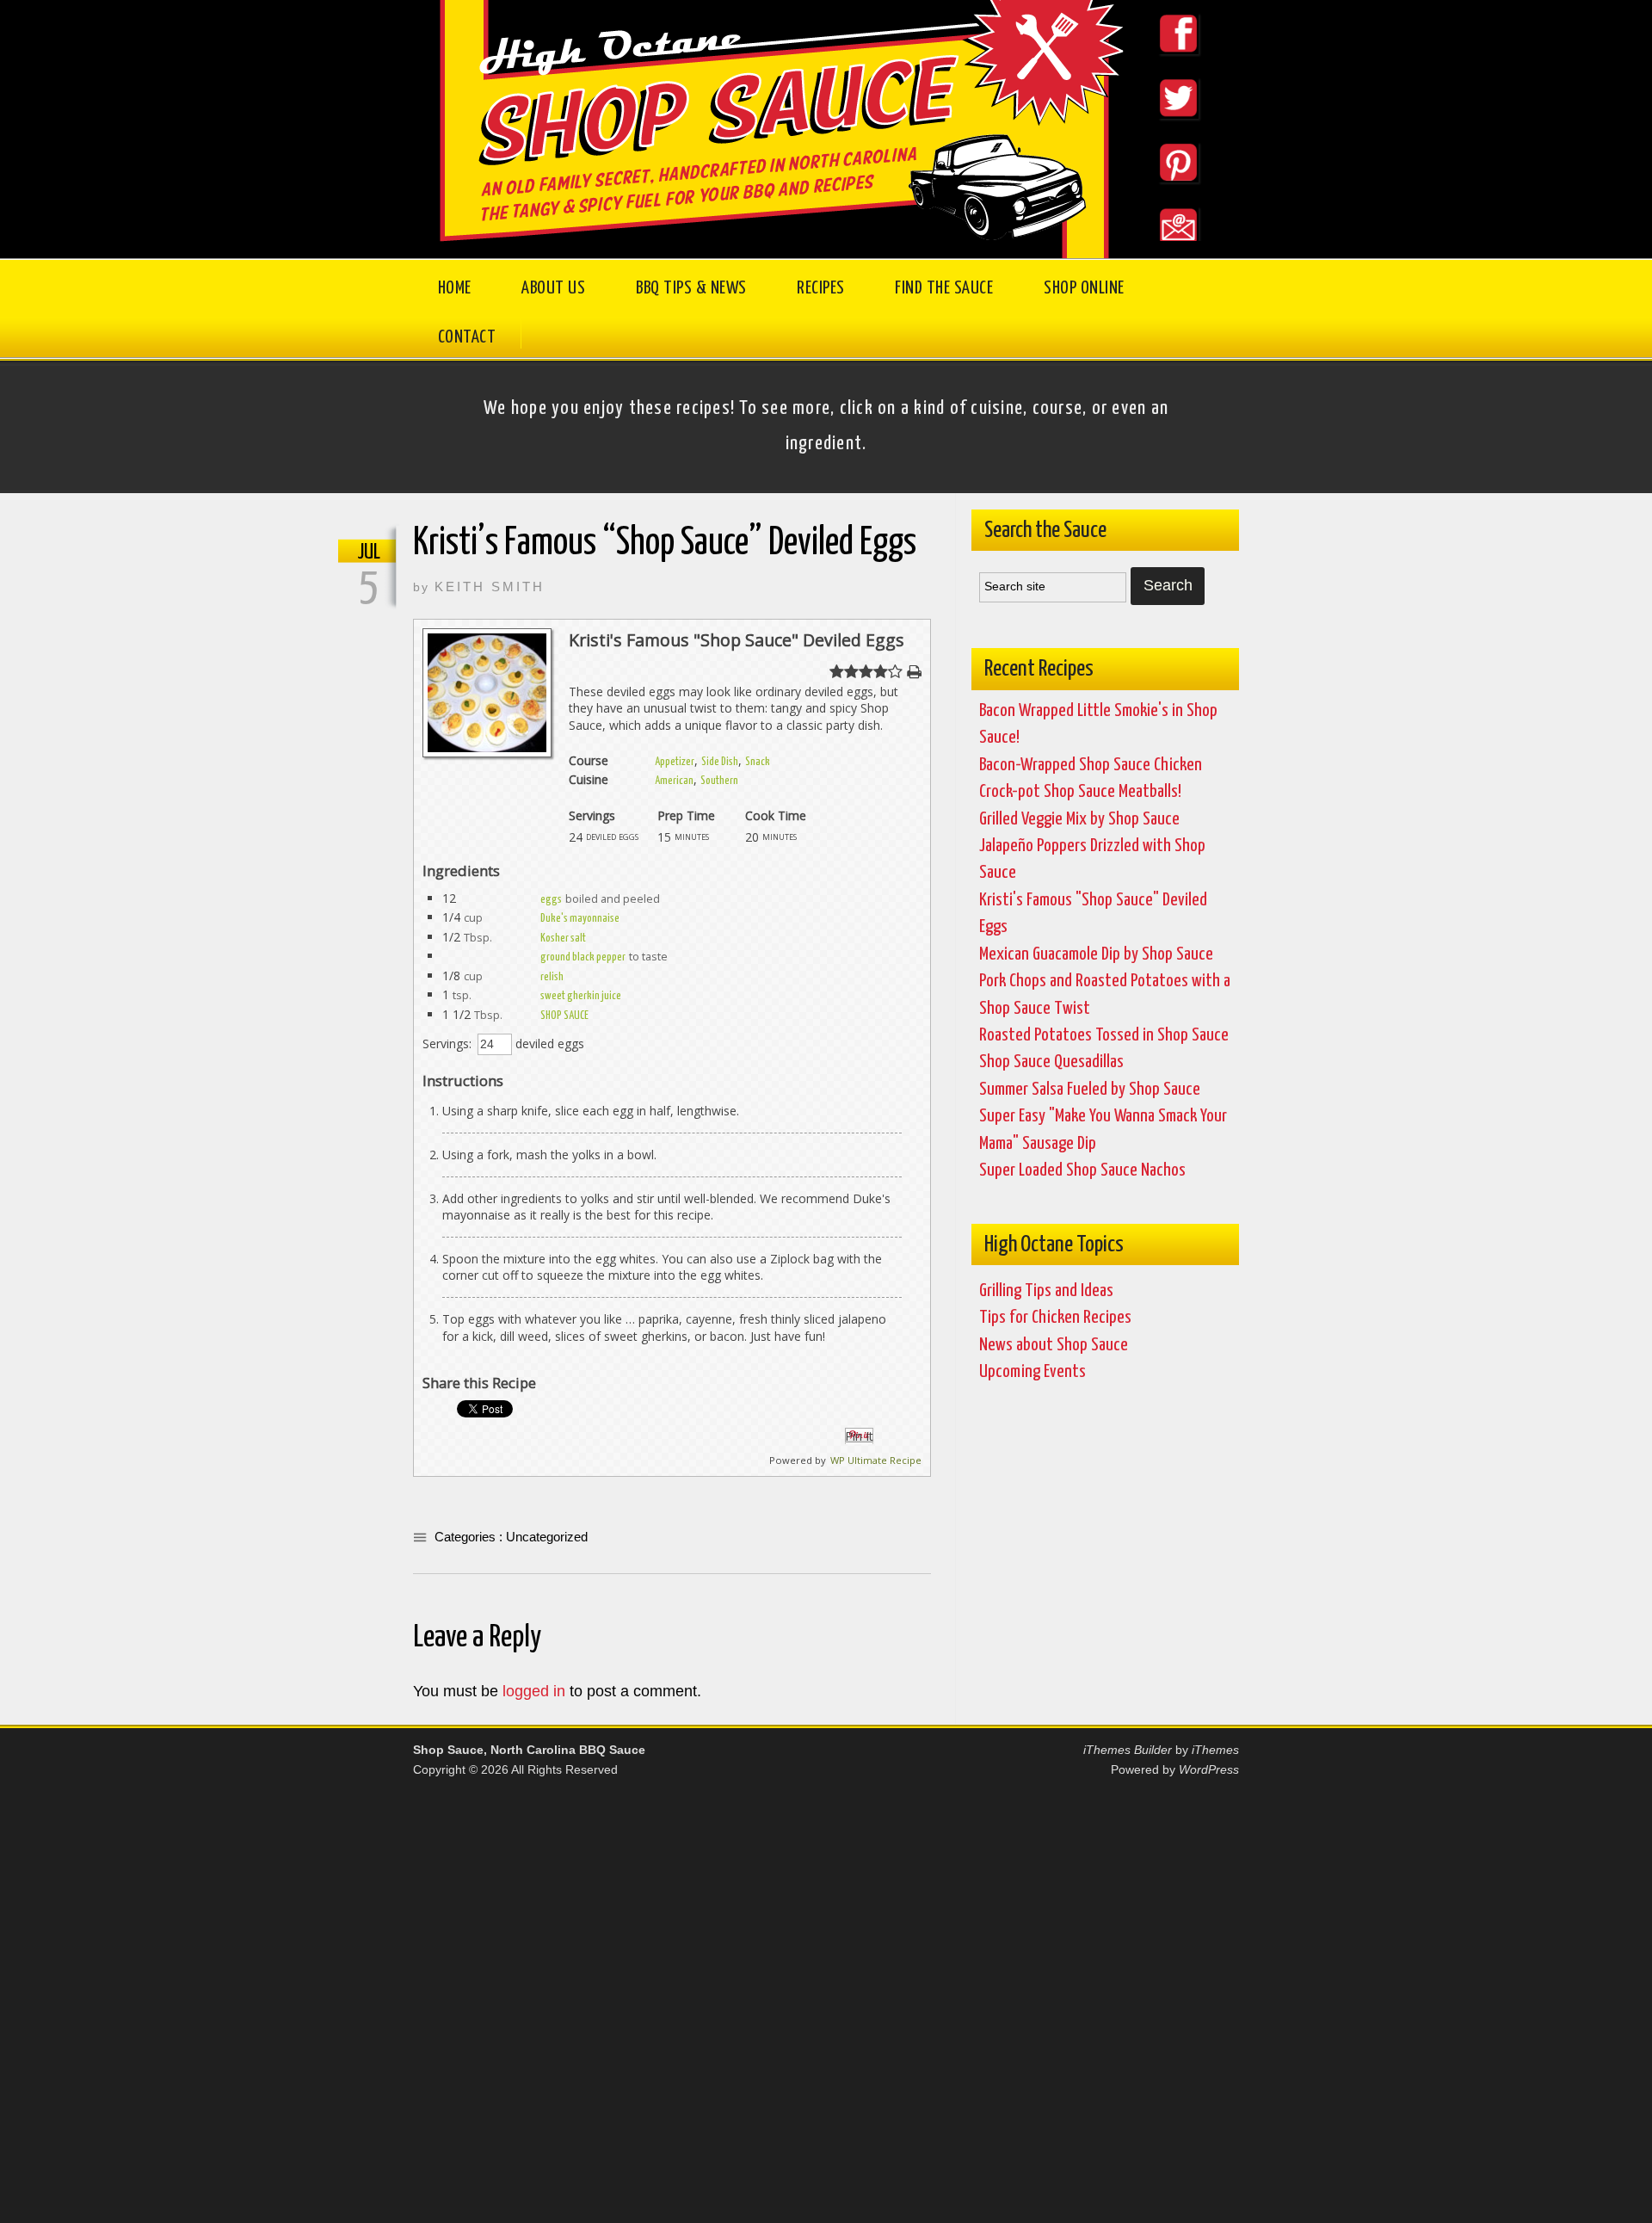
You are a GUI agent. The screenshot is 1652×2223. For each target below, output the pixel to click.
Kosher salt (563, 939)
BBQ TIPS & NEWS (691, 288)
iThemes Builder (1128, 1750)
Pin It (859, 1436)
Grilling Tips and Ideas (1046, 1291)
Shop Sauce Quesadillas (1051, 1062)
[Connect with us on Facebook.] (1163, 65)
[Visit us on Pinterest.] (1163, 193)
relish (552, 977)
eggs (551, 900)
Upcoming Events (1032, 1372)
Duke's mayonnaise (580, 919)
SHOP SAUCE (564, 1016)
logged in (534, 1691)
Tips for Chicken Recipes (1055, 1318)
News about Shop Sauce (1054, 1345)
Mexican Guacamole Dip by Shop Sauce (1096, 954)
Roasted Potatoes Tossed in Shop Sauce (1104, 1035)
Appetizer (675, 762)
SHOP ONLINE (1084, 288)
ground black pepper (583, 957)
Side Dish (720, 762)
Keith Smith (490, 587)
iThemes (1215, 1750)
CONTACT (467, 337)
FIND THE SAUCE (944, 288)
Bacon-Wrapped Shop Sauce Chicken (1091, 765)
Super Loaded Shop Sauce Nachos (1082, 1170)
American (674, 781)
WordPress (1209, 1769)
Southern (719, 781)
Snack (758, 762)
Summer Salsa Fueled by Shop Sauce (1090, 1090)
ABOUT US (553, 288)
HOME (455, 288)
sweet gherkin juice (581, 996)
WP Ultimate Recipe (876, 1460)
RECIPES (821, 288)
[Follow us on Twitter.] (1163, 129)
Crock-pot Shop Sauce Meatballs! (1080, 792)
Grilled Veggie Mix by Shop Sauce (1079, 819)
